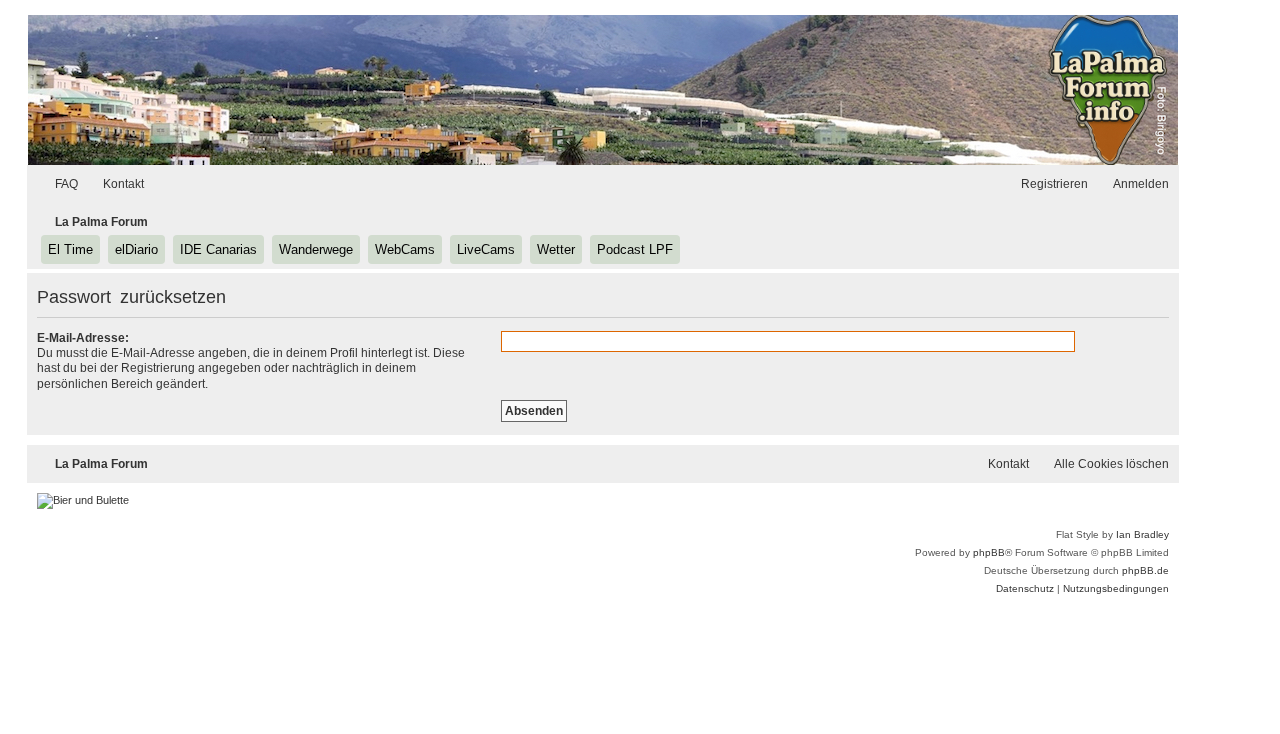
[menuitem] (57, 184)
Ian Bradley (1142, 534)
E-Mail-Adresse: (83, 338)
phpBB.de (1145, 570)
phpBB (989, 552)
